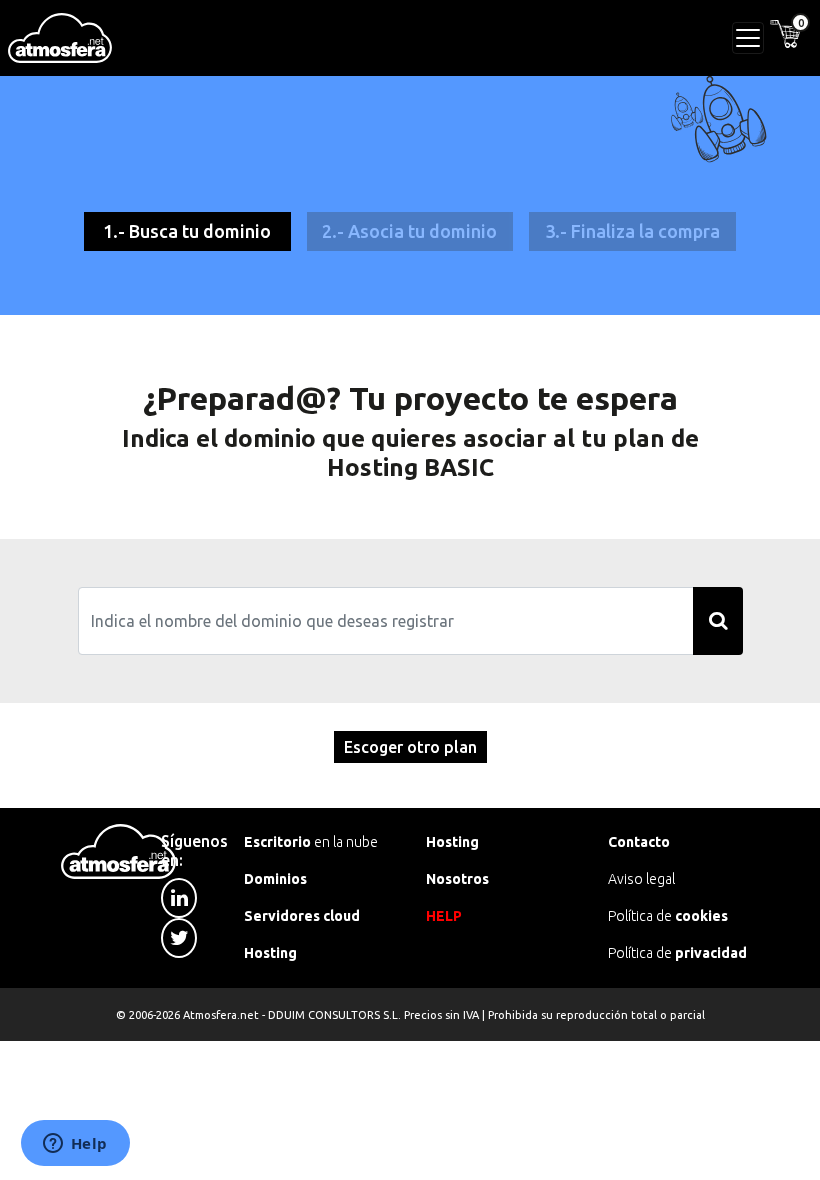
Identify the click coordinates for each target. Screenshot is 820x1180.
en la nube (311, 842)
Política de (668, 916)
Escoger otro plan (410, 747)
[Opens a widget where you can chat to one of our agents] (75, 1145)
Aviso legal (641, 879)
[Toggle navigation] (748, 38)
